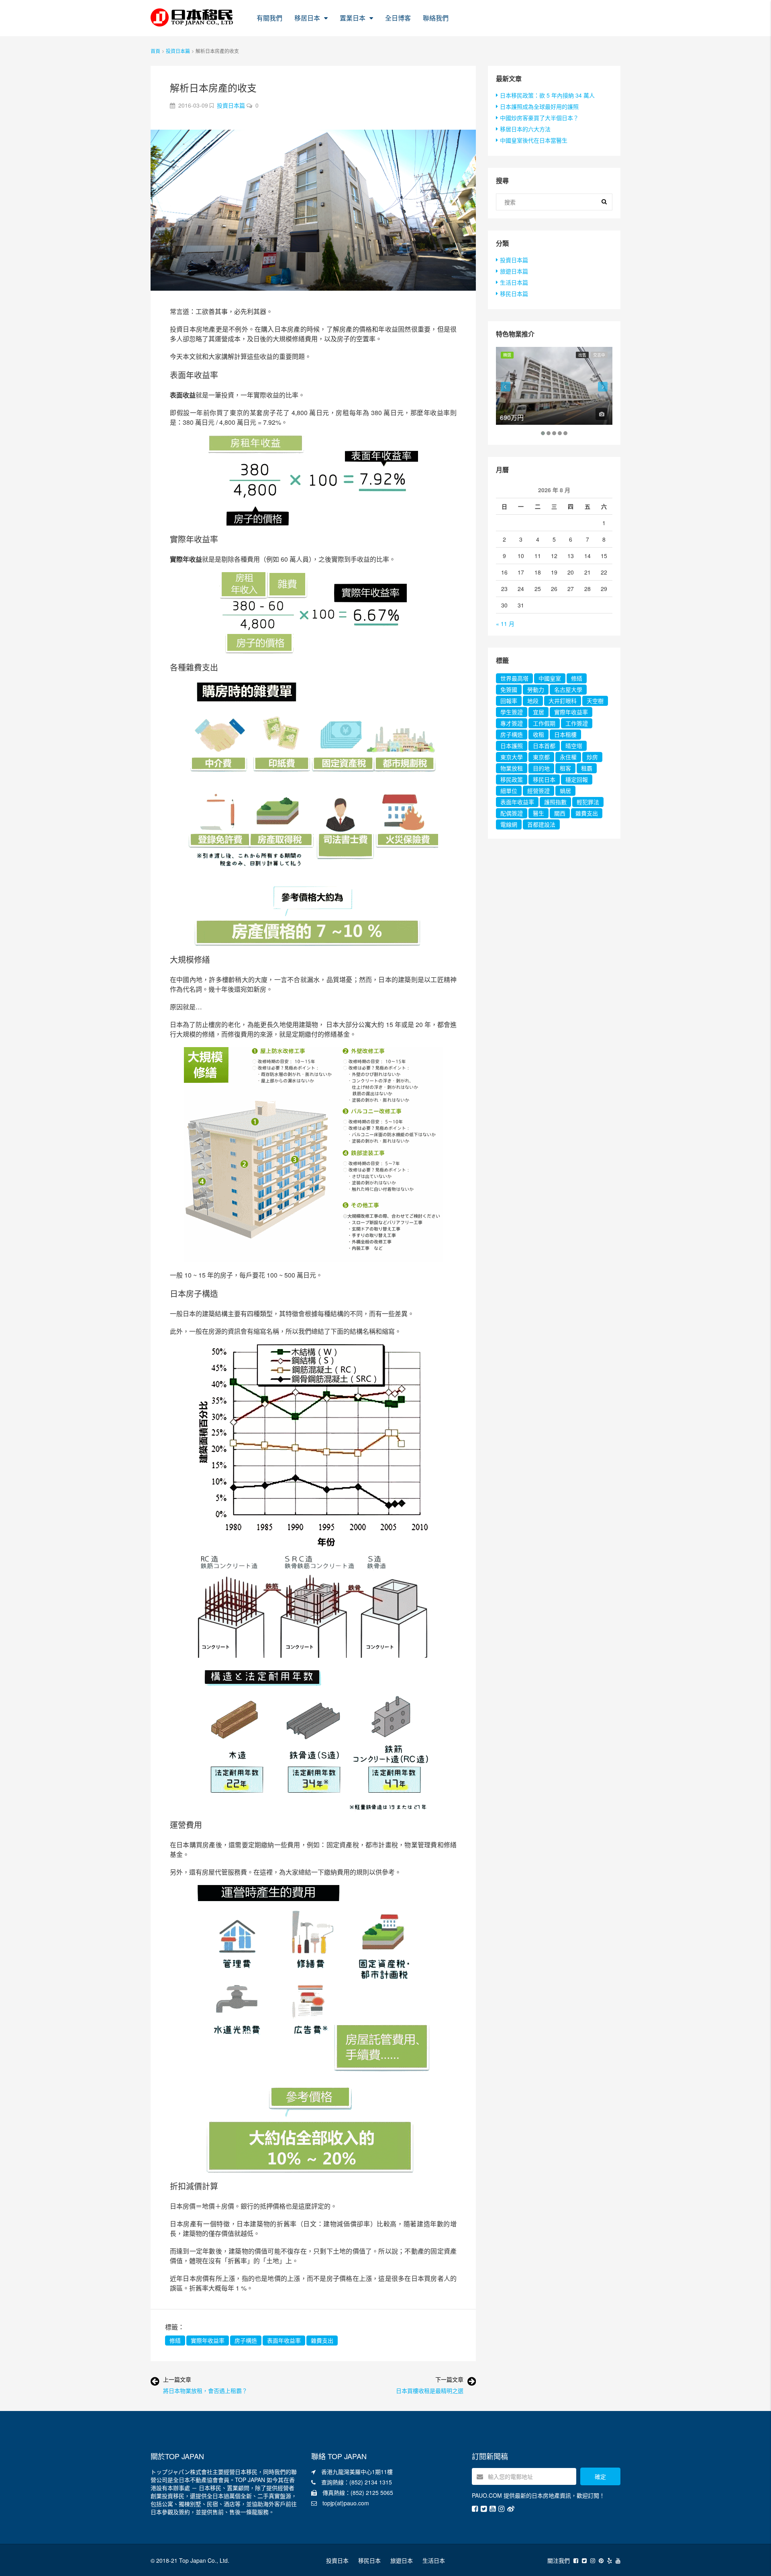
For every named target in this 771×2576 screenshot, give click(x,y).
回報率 (509, 701)
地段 (533, 701)
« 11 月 (505, 624)
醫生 (538, 813)
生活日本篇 (514, 282)
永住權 (568, 757)
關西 (560, 813)
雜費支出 (322, 2340)
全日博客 (398, 18)
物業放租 (512, 768)
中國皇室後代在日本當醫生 (534, 140)
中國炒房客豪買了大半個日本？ (539, 118)
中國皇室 (550, 678)
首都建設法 (541, 824)
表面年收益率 (284, 2340)
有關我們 (269, 18)
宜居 (538, 712)
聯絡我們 (436, 18)
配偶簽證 (512, 813)
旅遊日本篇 (514, 271)
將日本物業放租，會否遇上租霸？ (205, 2391)
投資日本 (337, 2560)
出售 (582, 355)
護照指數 (555, 802)
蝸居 (565, 791)
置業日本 (353, 18)
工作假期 (544, 723)
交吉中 (599, 355)
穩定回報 (577, 779)
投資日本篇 (178, 51)
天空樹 (595, 701)
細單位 (509, 791)
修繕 (175, 2340)
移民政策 (512, 779)
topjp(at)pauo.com (346, 2503)
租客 (565, 768)
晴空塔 (574, 746)
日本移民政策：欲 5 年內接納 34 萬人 (547, 95)
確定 (600, 2476)
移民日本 (544, 779)
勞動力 (536, 689)
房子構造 (246, 2340)
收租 (538, 734)
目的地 (541, 768)
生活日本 (434, 2560)
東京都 (541, 757)
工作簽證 (577, 723)
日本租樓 (565, 734)
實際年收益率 (208, 2340)
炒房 (592, 757)
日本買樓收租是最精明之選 (430, 2391)
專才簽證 (512, 723)
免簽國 (509, 689)
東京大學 (512, 757)
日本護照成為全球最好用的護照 (539, 106)
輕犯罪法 (588, 802)
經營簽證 (538, 791)
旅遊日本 (402, 2560)
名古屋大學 (568, 689)
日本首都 (544, 746)
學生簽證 (512, 712)
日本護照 (512, 746)
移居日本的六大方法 (525, 129)
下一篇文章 (449, 2379)
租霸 (587, 768)
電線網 (509, 824)
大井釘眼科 (563, 701)
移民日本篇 (514, 293)
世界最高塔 (514, 678)
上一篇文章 (177, 2379)
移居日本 (307, 18)
